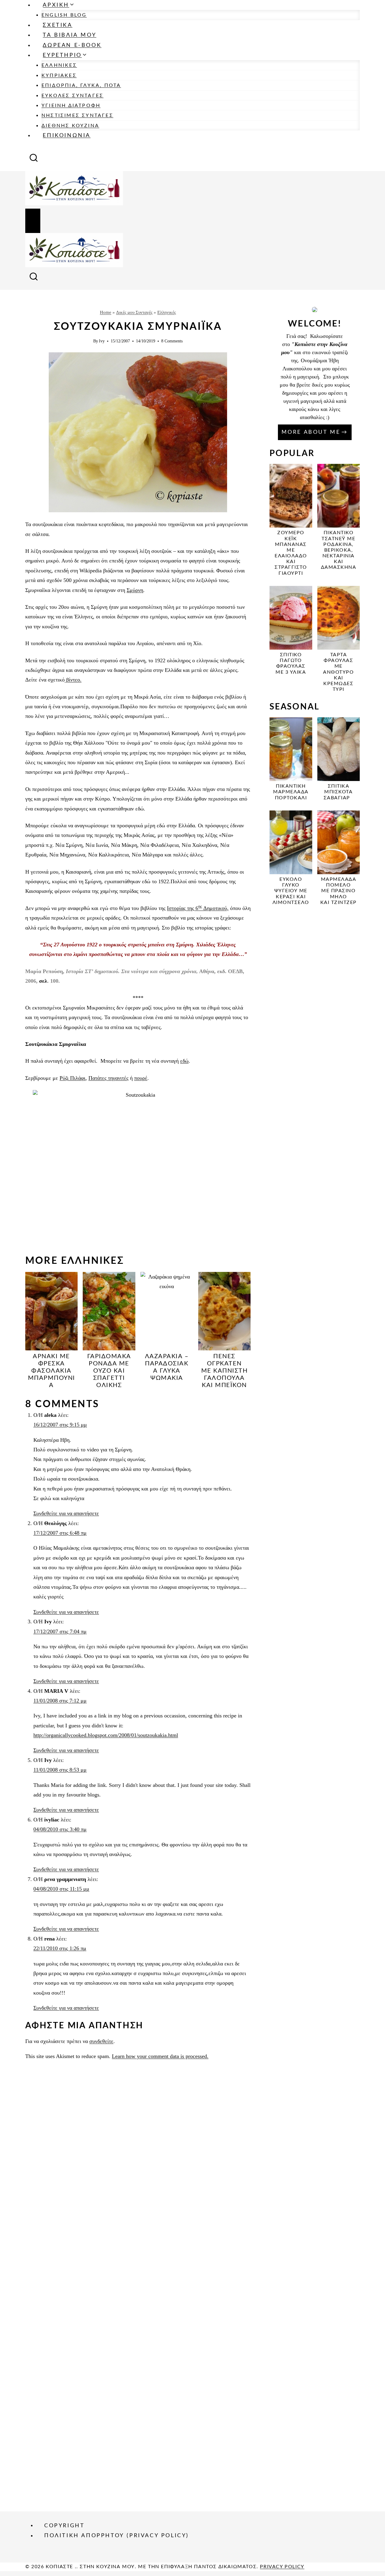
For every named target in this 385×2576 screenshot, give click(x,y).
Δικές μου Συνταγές (134, 312)
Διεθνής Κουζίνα (70, 126)
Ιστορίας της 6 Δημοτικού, (198, 908)
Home (106, 312)
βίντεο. (73, 680)
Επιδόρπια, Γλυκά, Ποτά (81, 85)
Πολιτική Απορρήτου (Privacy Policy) (117, 2536)
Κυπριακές (59, 75)
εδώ (184, 1061)
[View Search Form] (34, 160)
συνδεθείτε (101, 2041)
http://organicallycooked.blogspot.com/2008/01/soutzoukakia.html (106, 1735)
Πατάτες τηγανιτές (108, 1078)
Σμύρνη (135, 590)
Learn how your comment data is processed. (160, 2056)
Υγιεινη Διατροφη (71, 106)
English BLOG (64, 15)
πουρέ (141, 1078)
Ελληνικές (59, 65)
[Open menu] (33, 221)
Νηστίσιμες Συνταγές (77, 115)
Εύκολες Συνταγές (72, 96)
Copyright (64, 2525)
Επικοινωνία (67, 136)
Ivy (102, 341)
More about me (311, 432)
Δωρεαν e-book (72, 45)
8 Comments (172, 341)
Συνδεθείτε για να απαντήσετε (66, 1513)
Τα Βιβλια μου (69, 35)
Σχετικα (57, 25)
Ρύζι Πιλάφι (72, 1078)
